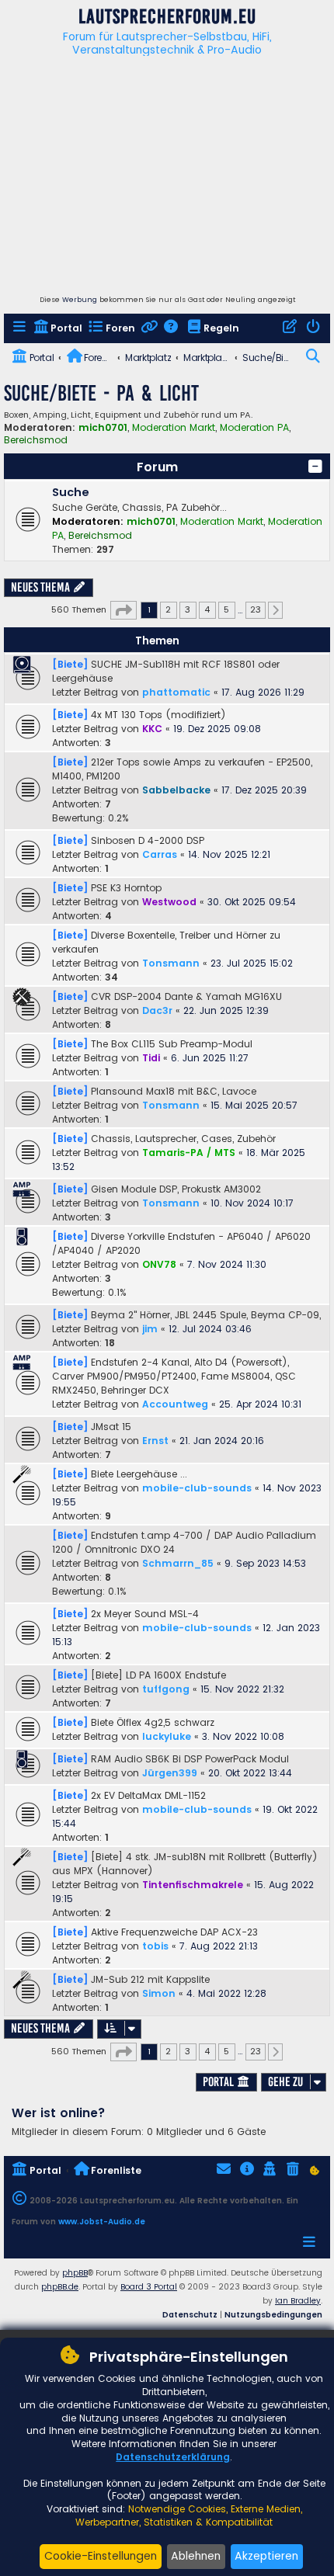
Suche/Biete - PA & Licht (101, 393)
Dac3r (157, 1010)
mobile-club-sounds (197, 1488)
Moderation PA (254, 428)
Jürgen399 (170, 1773)
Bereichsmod (36, 440)
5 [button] (226, 609)
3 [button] (188, 609)
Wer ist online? (59, 2113)
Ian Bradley (298, 2301)
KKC (152, 729)
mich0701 (103, 427)
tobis (155, 1946)
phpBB (75, 2273)
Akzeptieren (266, 2556)
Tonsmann (171, 963)
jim (150, 1329)
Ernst (155, 1441)
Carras (160, 854)
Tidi (151, 1058)
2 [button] (168, 609)
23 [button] (256, 609)
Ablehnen (196, 2556)
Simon (159, 1993)
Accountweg (175, 1404)
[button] (315, 467)
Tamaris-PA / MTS (189, 1153)
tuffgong (166, 1689)
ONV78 (159, 1264)
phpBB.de (60, 2287)
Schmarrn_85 (178, 1563)
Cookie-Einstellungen (101, 2556)
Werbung (80, 300)
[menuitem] (21, 329)
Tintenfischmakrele (193, 1885)
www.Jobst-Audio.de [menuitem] (102, 2222)
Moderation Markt (174, 428)
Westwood (169, 902)
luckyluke (167, 1736)
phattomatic (176, 692)
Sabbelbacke (176, 790)
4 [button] (207, 609)
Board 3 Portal (149, 2287)
